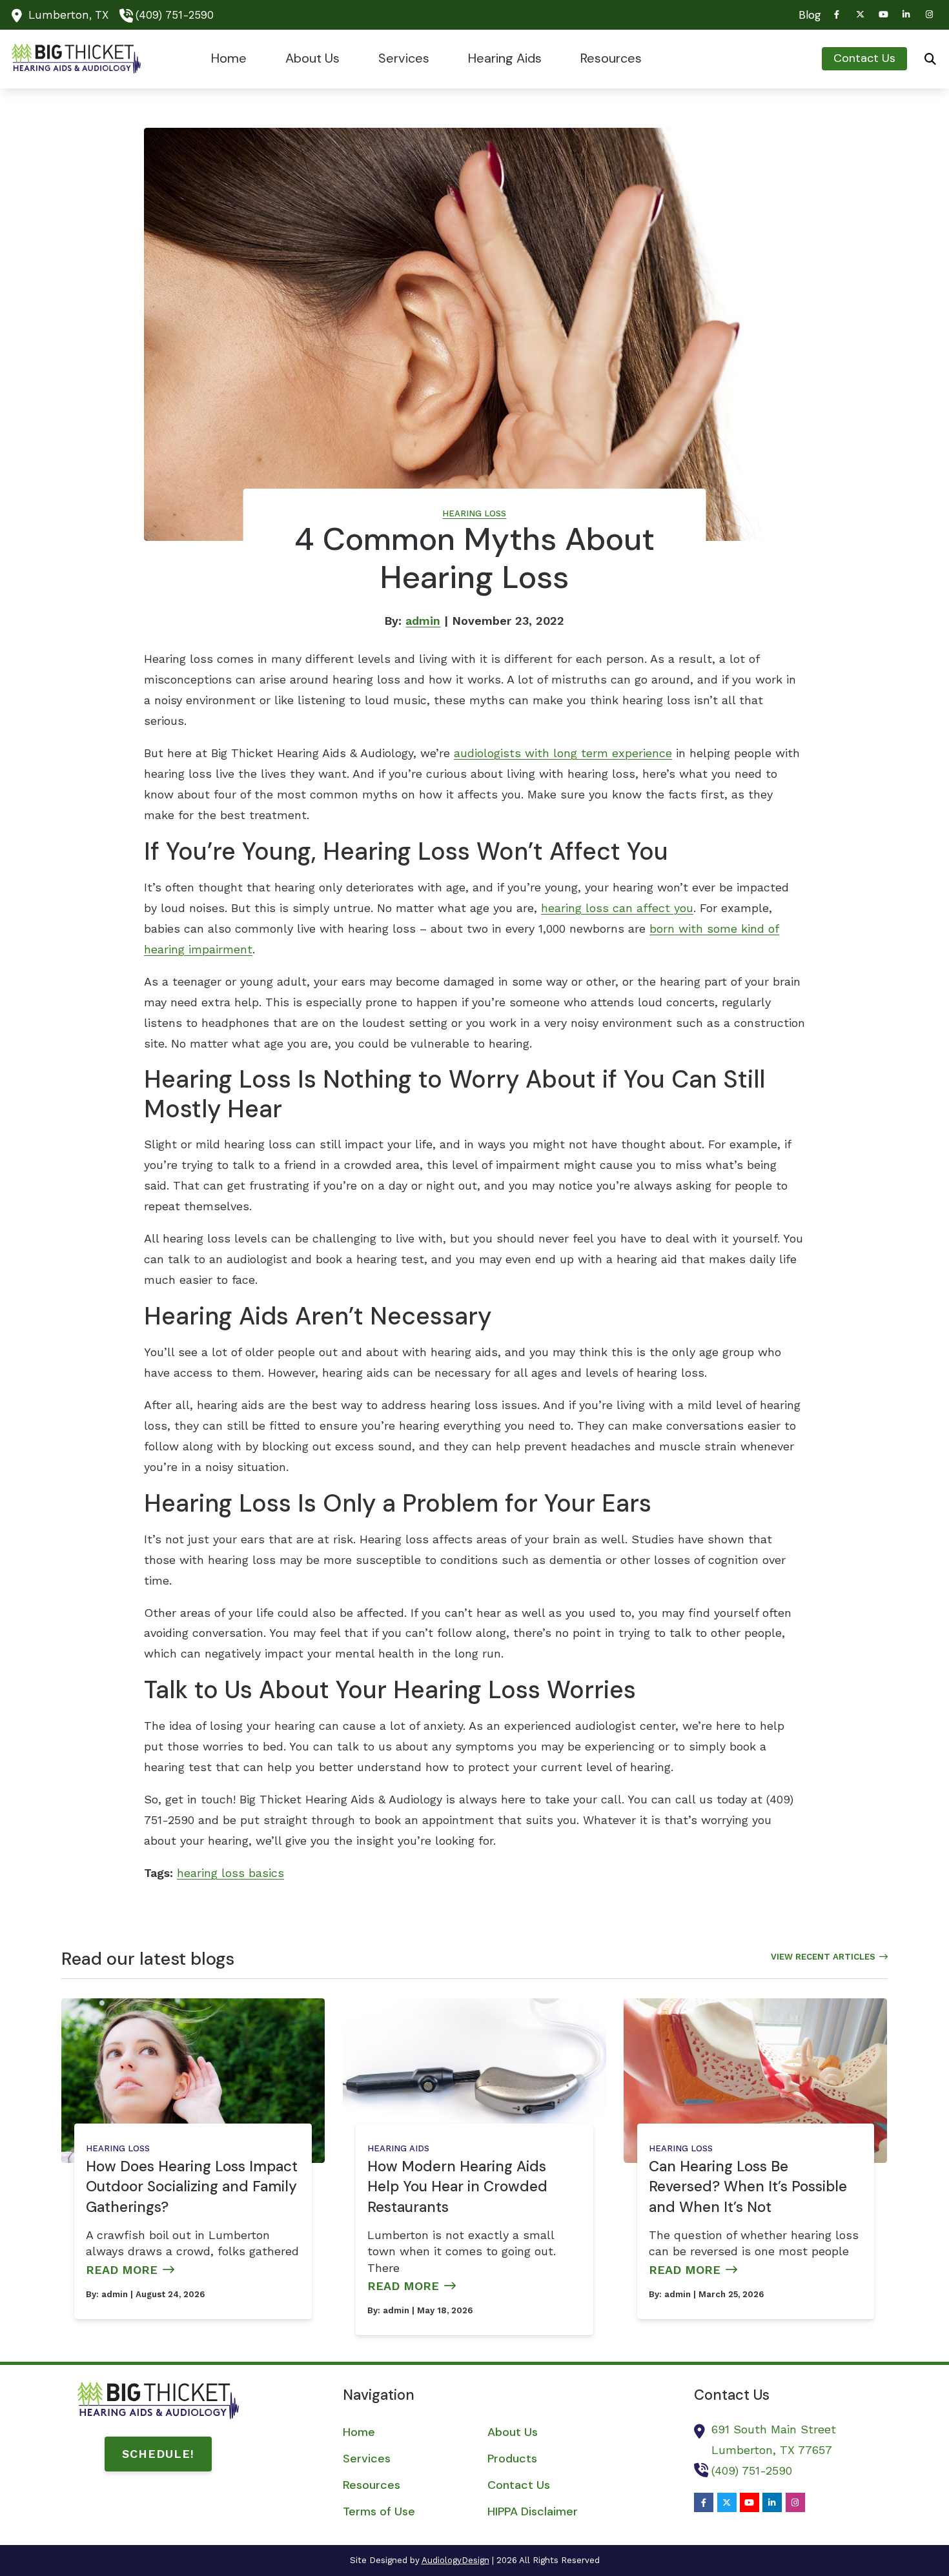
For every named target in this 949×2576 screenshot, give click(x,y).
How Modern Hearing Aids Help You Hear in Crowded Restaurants (457, 2187)
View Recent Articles (823, 1957)
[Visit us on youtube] (883, 15)
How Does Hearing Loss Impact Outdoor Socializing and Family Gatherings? (192, 2187)
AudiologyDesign (455, 2560)
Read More (122, 2270)
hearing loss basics (230, 1873)
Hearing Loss (474, 513)
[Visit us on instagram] (930, 15)
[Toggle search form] (930, 59)
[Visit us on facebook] (837, 15)
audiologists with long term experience (563, 753)
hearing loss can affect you (617, 908)
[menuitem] (806, 15)
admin (423, 621)
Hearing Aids (398, 2148)
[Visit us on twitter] (860, 15)
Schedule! (158, 2454)
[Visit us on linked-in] (906, 15)
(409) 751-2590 (175, 15)
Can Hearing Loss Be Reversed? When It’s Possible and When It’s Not (748, 2187)
